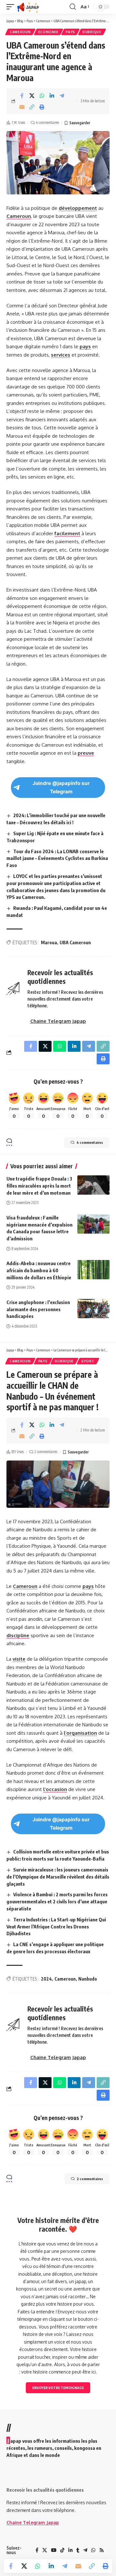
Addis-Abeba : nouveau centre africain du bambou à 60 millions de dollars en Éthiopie (39, 1270)
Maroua (49, 943)
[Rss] (102, 2550)
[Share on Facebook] (22, 96)
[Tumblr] (78, 2550)
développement (78, 208)
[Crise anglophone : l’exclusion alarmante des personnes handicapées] (93, 1309)
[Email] (22, 107)
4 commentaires (47, 122)
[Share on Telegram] (62, 96)
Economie (48, 32)
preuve (86, 753)
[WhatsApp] (93, 2550)
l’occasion (55, 1789)
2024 (46, 1979)
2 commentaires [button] (90, 2179)
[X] (45, 2550)
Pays (70, 32)
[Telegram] (85, 2550)
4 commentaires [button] (90, 1142)
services (61, 355)
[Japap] (28, 7)
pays (85, 346)
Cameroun (20, 32)
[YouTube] (54, 2550)
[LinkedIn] (70, 2550)
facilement (67, 533)
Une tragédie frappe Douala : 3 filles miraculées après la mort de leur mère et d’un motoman (39, 1186)
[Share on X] (32, 96)
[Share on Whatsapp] (42, 96)
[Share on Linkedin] (52, 96)
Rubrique (92, 32)
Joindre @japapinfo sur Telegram (61, 787)
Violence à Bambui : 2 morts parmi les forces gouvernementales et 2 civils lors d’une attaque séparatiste (57, 1901)
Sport (88, 1361)
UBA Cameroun (75, 943)
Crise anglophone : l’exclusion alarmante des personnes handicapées (38, 1309)
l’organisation (80, 1733)
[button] (12, 7)
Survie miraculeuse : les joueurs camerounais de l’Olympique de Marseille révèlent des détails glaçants (58, 1877)
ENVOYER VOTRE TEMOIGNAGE (58, 2388)
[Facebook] (37, 2550)
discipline (18, 1635)
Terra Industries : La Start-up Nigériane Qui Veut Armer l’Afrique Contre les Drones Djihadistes (56, 1927)
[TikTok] (62, 2550)
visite (19, 1659)
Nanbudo (88, 1979)
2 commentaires (46, 1452)
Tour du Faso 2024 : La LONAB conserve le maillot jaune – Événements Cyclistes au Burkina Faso (57, 858)
